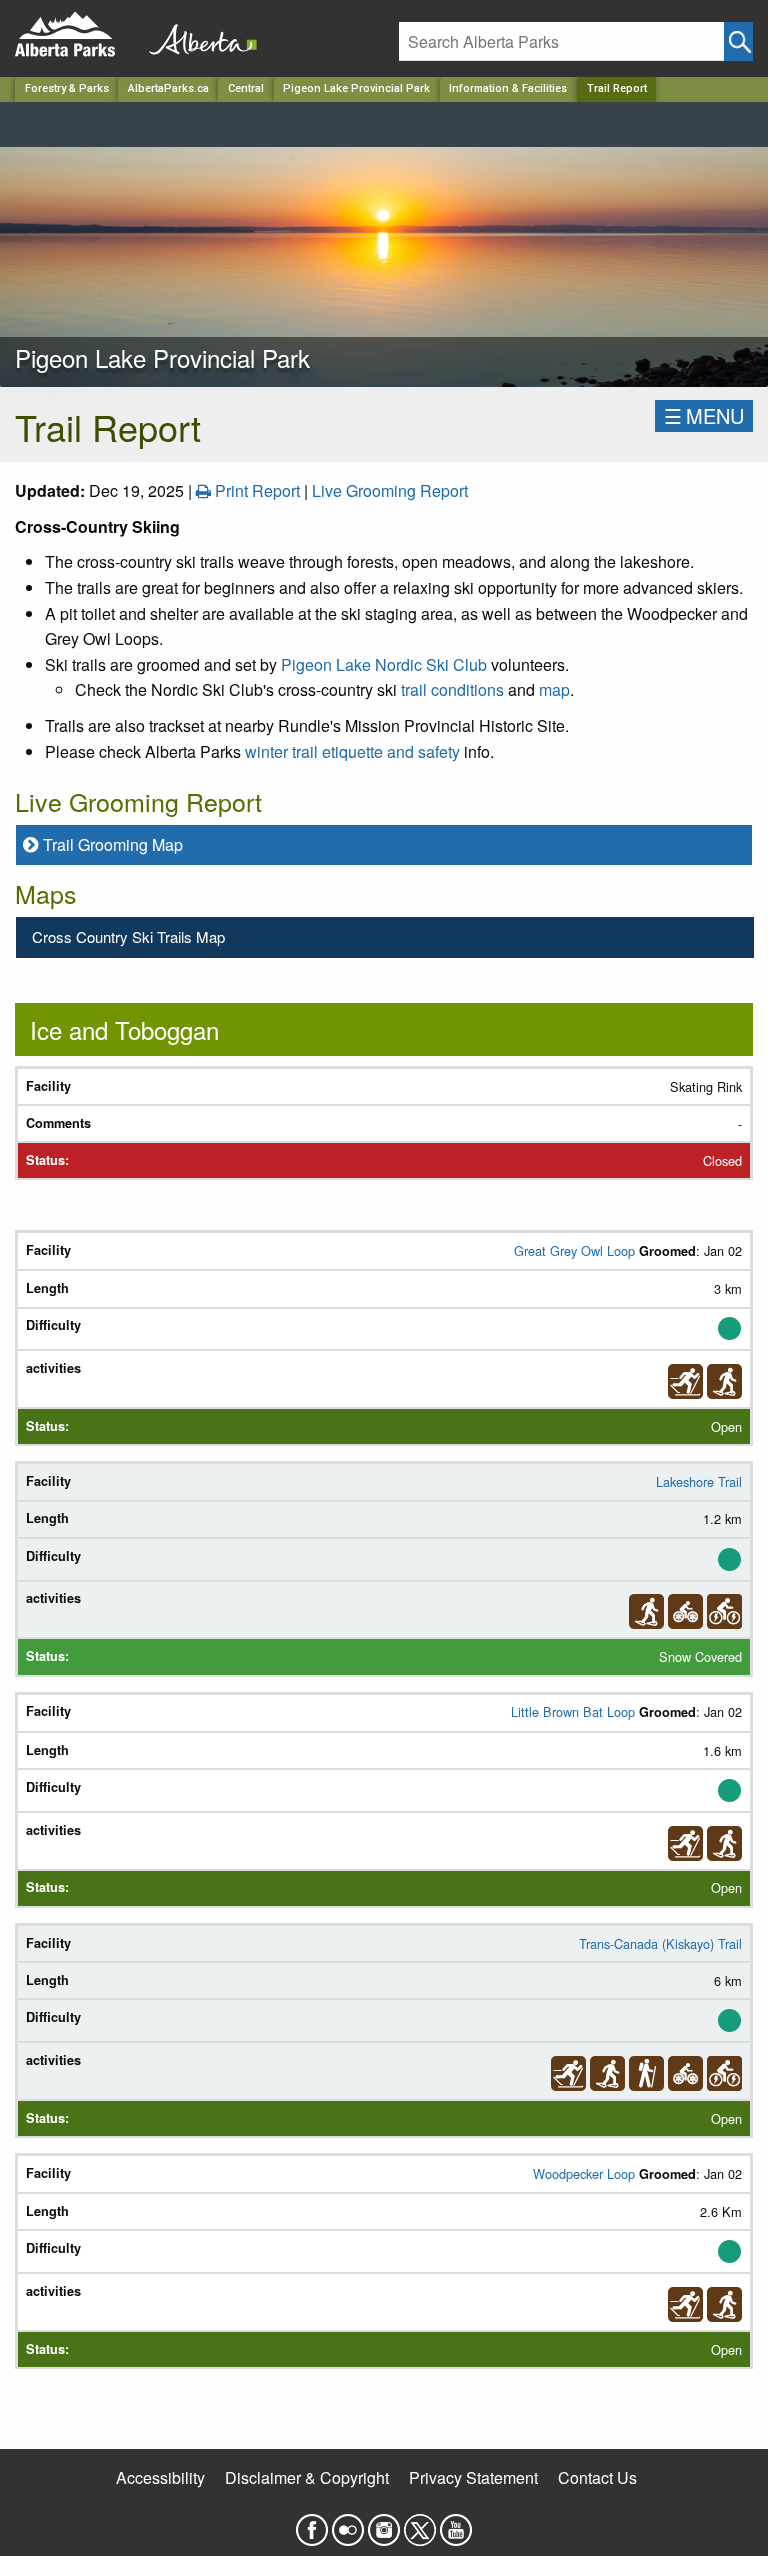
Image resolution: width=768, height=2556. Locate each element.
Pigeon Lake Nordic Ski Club (384, 664)
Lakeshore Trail (699, 1481)
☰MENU (704, 415)
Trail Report (617, 88)
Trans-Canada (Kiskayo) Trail (660, 1943)
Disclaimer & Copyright (307, 2477)
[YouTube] (456, 2523)
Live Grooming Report (390, 490)
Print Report (255, 490)
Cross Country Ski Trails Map (128, 936)
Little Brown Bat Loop (575, 1711)
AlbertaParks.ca (168, 88)
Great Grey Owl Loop (576, 1250)
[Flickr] (348, 2523)
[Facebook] (312, 2523)
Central (246, 88)
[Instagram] (384, 2523)
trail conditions (452, 689)
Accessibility (160, 2477)
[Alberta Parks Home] (77, 34)
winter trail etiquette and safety (352, 751)
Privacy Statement (473, 2477)
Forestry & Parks (67, 88)
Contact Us (597, 2477)
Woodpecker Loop (586, 2173)
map (554, 689)
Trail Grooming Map (113, 844)
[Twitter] (420, 2523)
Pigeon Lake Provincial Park (356, 88)
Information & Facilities (508, 88)
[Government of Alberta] (197, 34)
